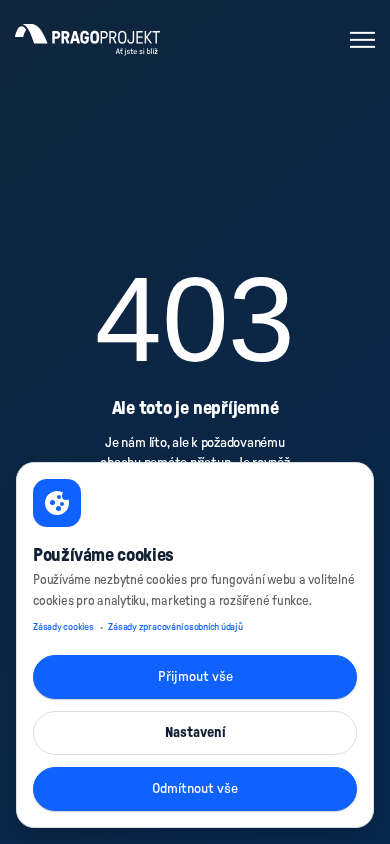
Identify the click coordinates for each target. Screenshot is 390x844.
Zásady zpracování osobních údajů (175, 627)
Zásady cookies (63, 627)
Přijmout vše (195, 677)
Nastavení (195, 733)
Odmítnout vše (195, 789)
